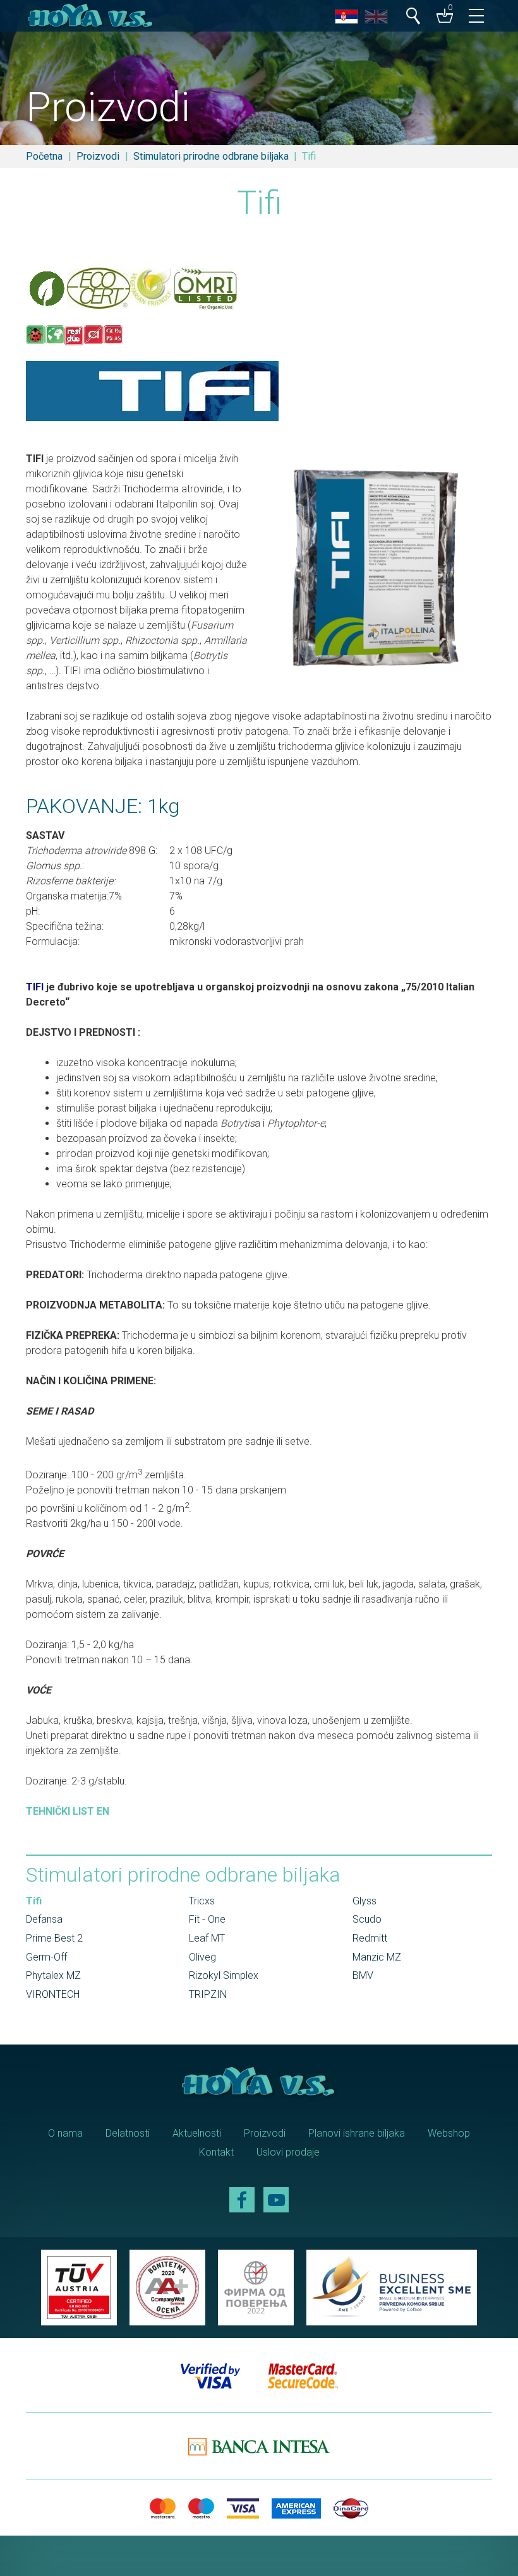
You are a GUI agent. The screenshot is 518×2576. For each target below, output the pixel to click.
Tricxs (202, 1901)
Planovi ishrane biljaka (357, 2133)
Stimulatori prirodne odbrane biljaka (211, 156)
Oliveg (202, 1957)
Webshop (449, 2133)
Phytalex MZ (53, 1975)
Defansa (44, 1919)
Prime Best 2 (54, 1938)
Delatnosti (128, 2133)
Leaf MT (207, 1938)
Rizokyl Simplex (224, 1975)
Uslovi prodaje (288, 2152)
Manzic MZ (377, 1957)
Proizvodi (98, 156)
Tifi (34, 1901)
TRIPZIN (208, 1994)
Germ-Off (46, 1957)
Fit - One (207, 1919)
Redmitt (370, 1938)
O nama (65, 2133)
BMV (363, 1975)
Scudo (367, 1919)
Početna (44, 156)
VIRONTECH (53, 1994)
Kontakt (216, 2152)
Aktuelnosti (197, 2133)
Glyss (364, 1901)
